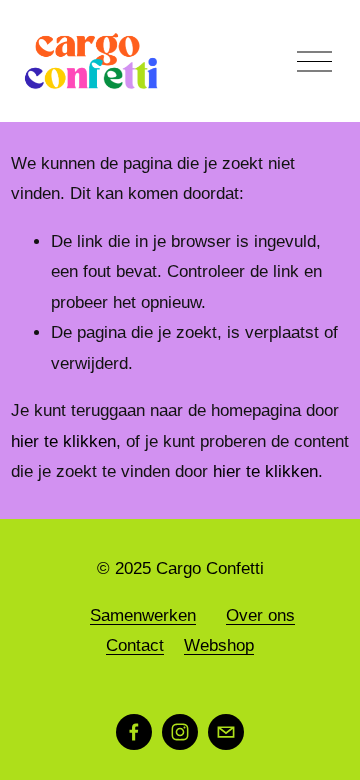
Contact (135, 645)
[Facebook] (134, 732)
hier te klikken (63, 441)
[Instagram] (180, 732)
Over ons (260, 615)
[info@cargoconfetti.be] (226, 732)
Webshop (219, 645)
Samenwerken (143, 615)
